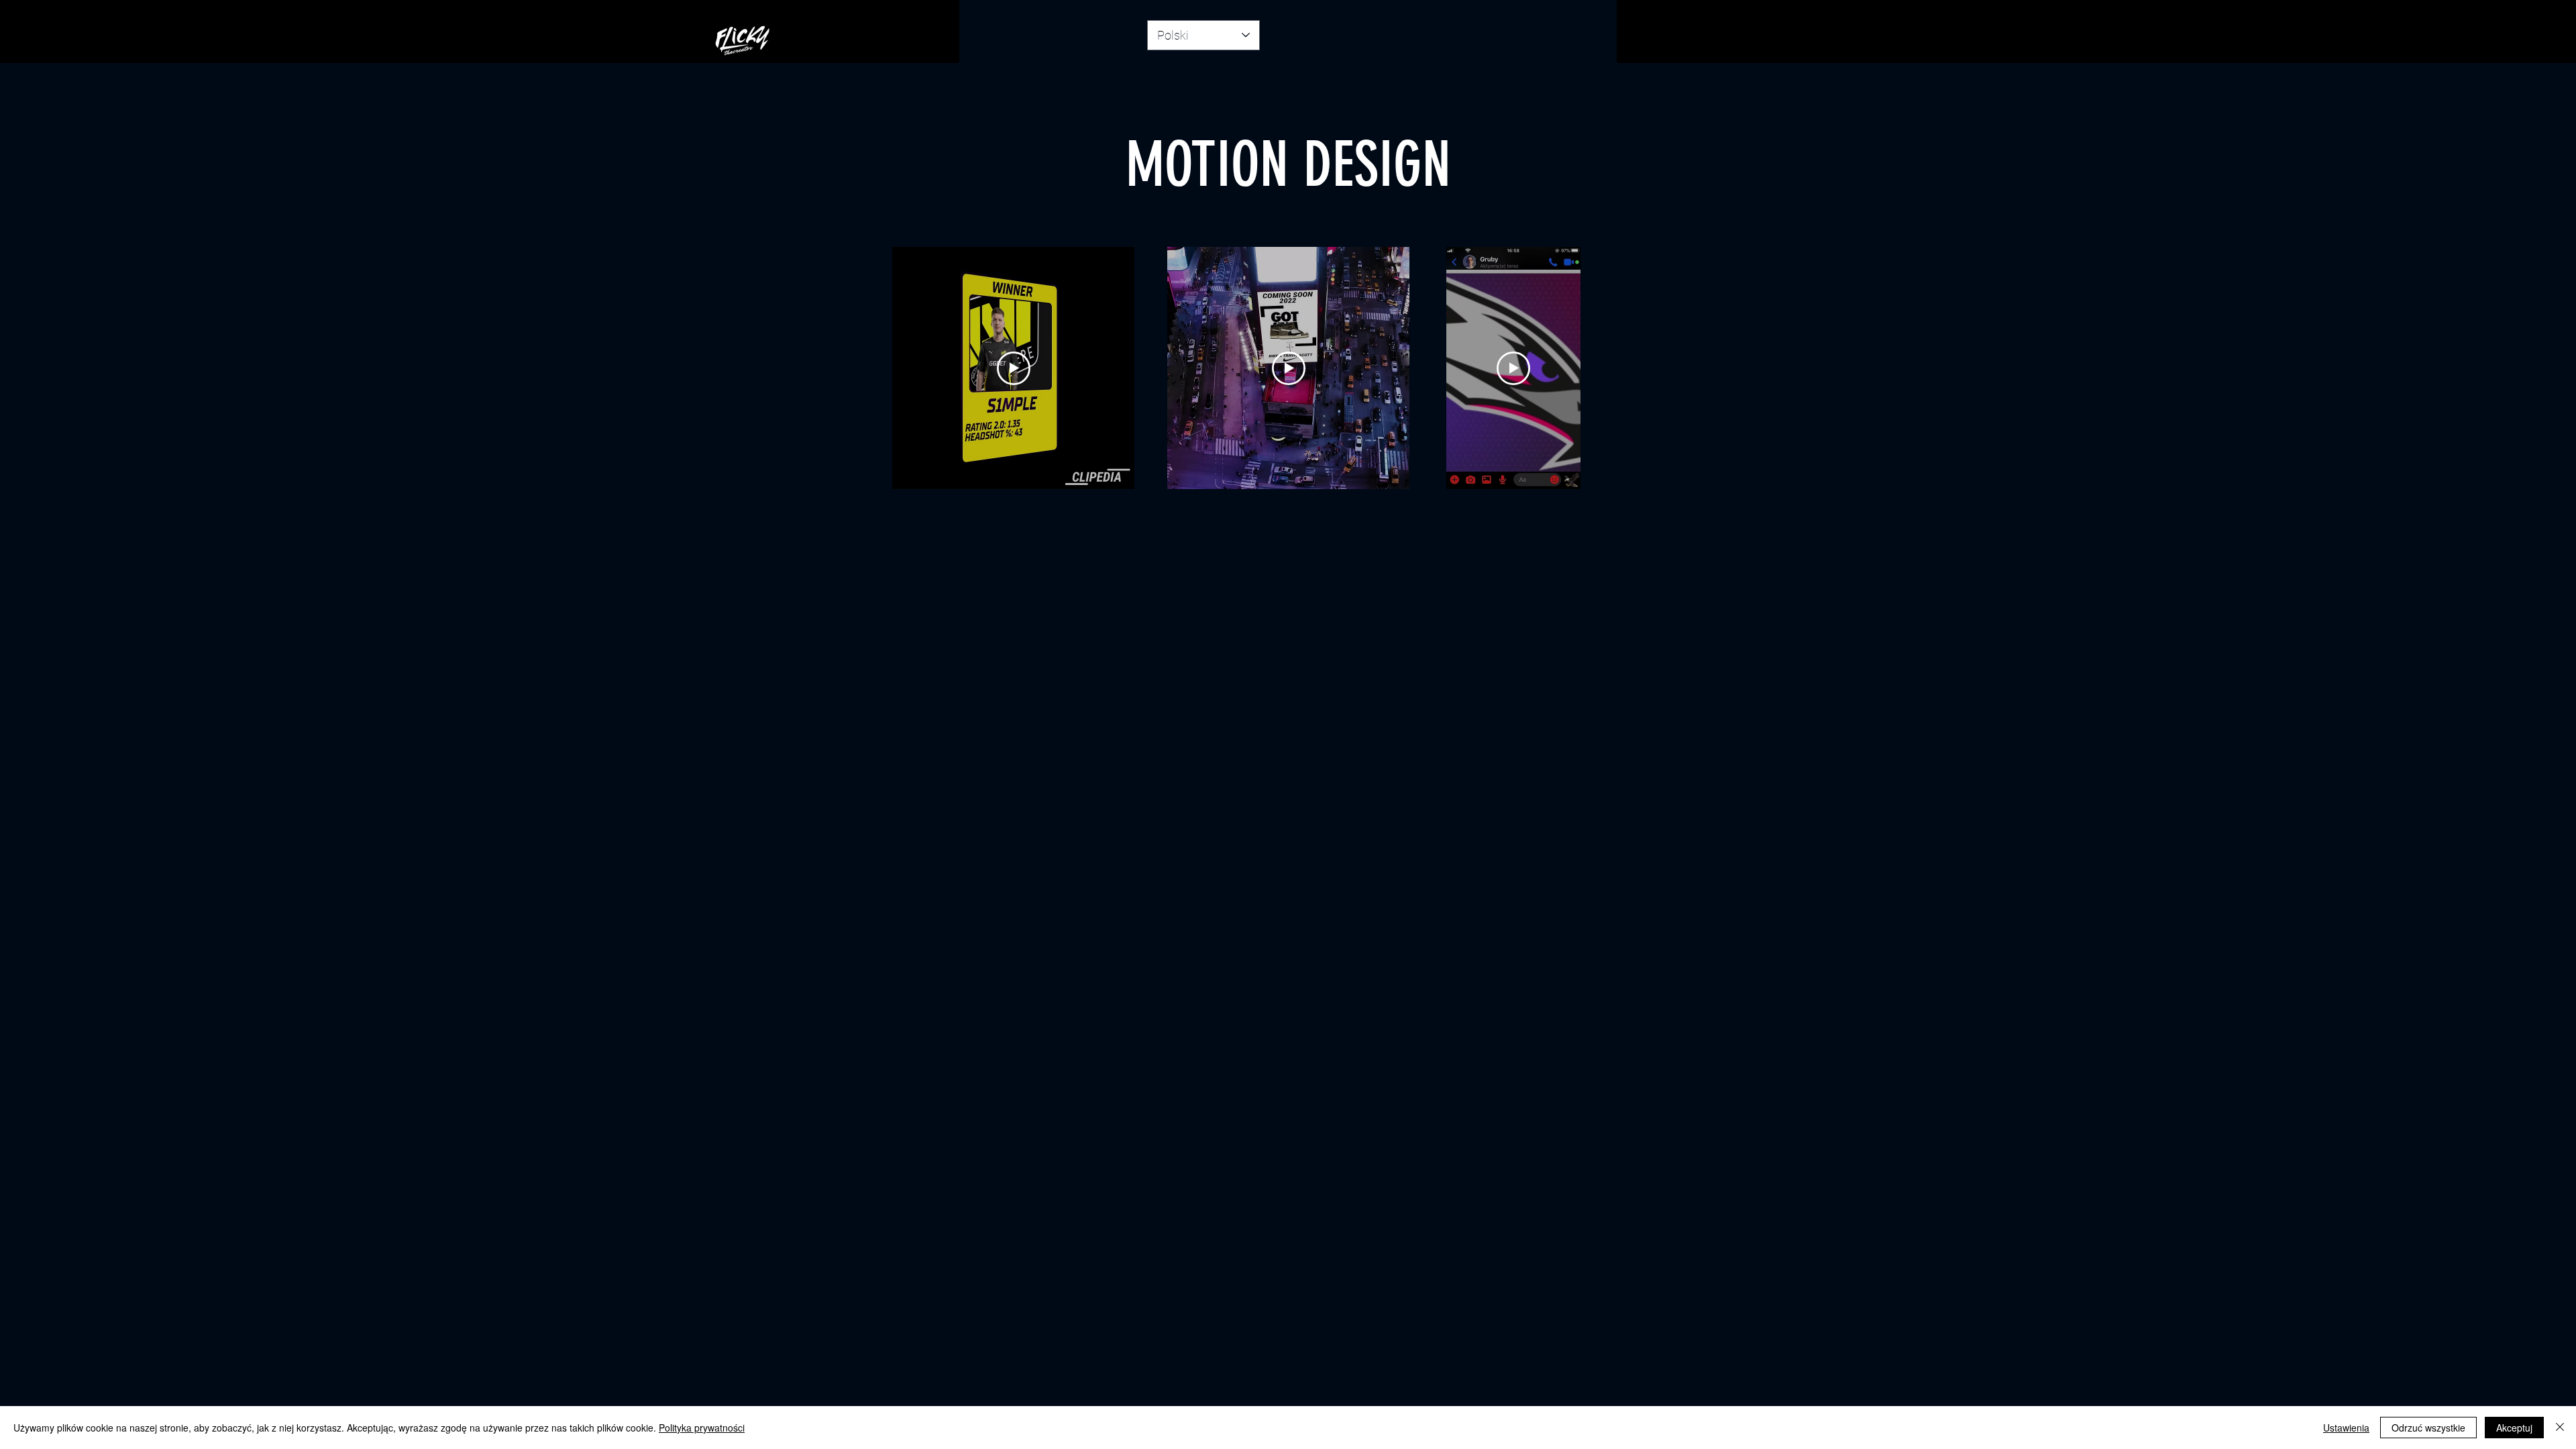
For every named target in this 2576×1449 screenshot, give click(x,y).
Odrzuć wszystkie (2428, 1428)
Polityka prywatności (702, 1428)
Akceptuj (2514, 1428)
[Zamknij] (2560, 1428)
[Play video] (1014, 368)
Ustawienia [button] (2346, 1428)
